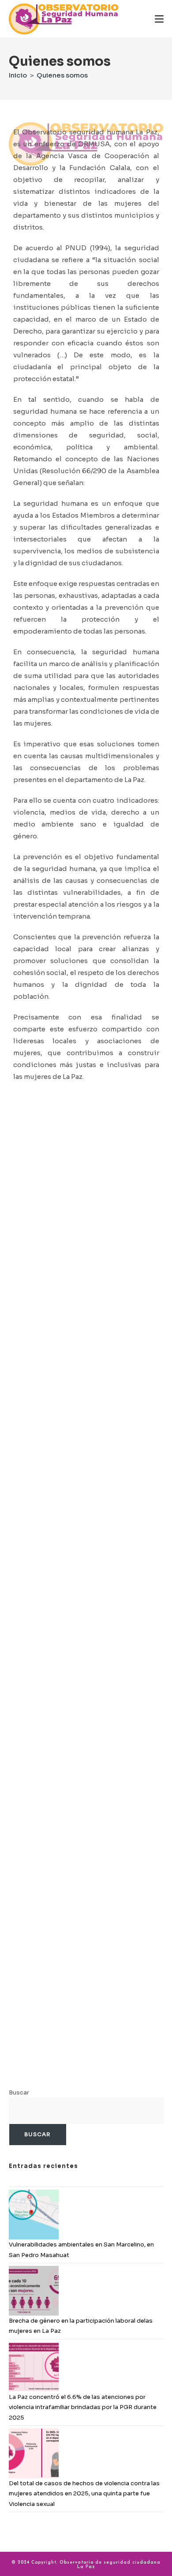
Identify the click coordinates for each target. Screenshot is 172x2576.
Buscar (19, 2092)
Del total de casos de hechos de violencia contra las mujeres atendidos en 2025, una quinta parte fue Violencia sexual (84, 2494)
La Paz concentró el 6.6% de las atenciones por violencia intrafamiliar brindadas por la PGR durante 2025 (83, 2407)
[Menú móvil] (159, 19)
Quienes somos (62, 75)
